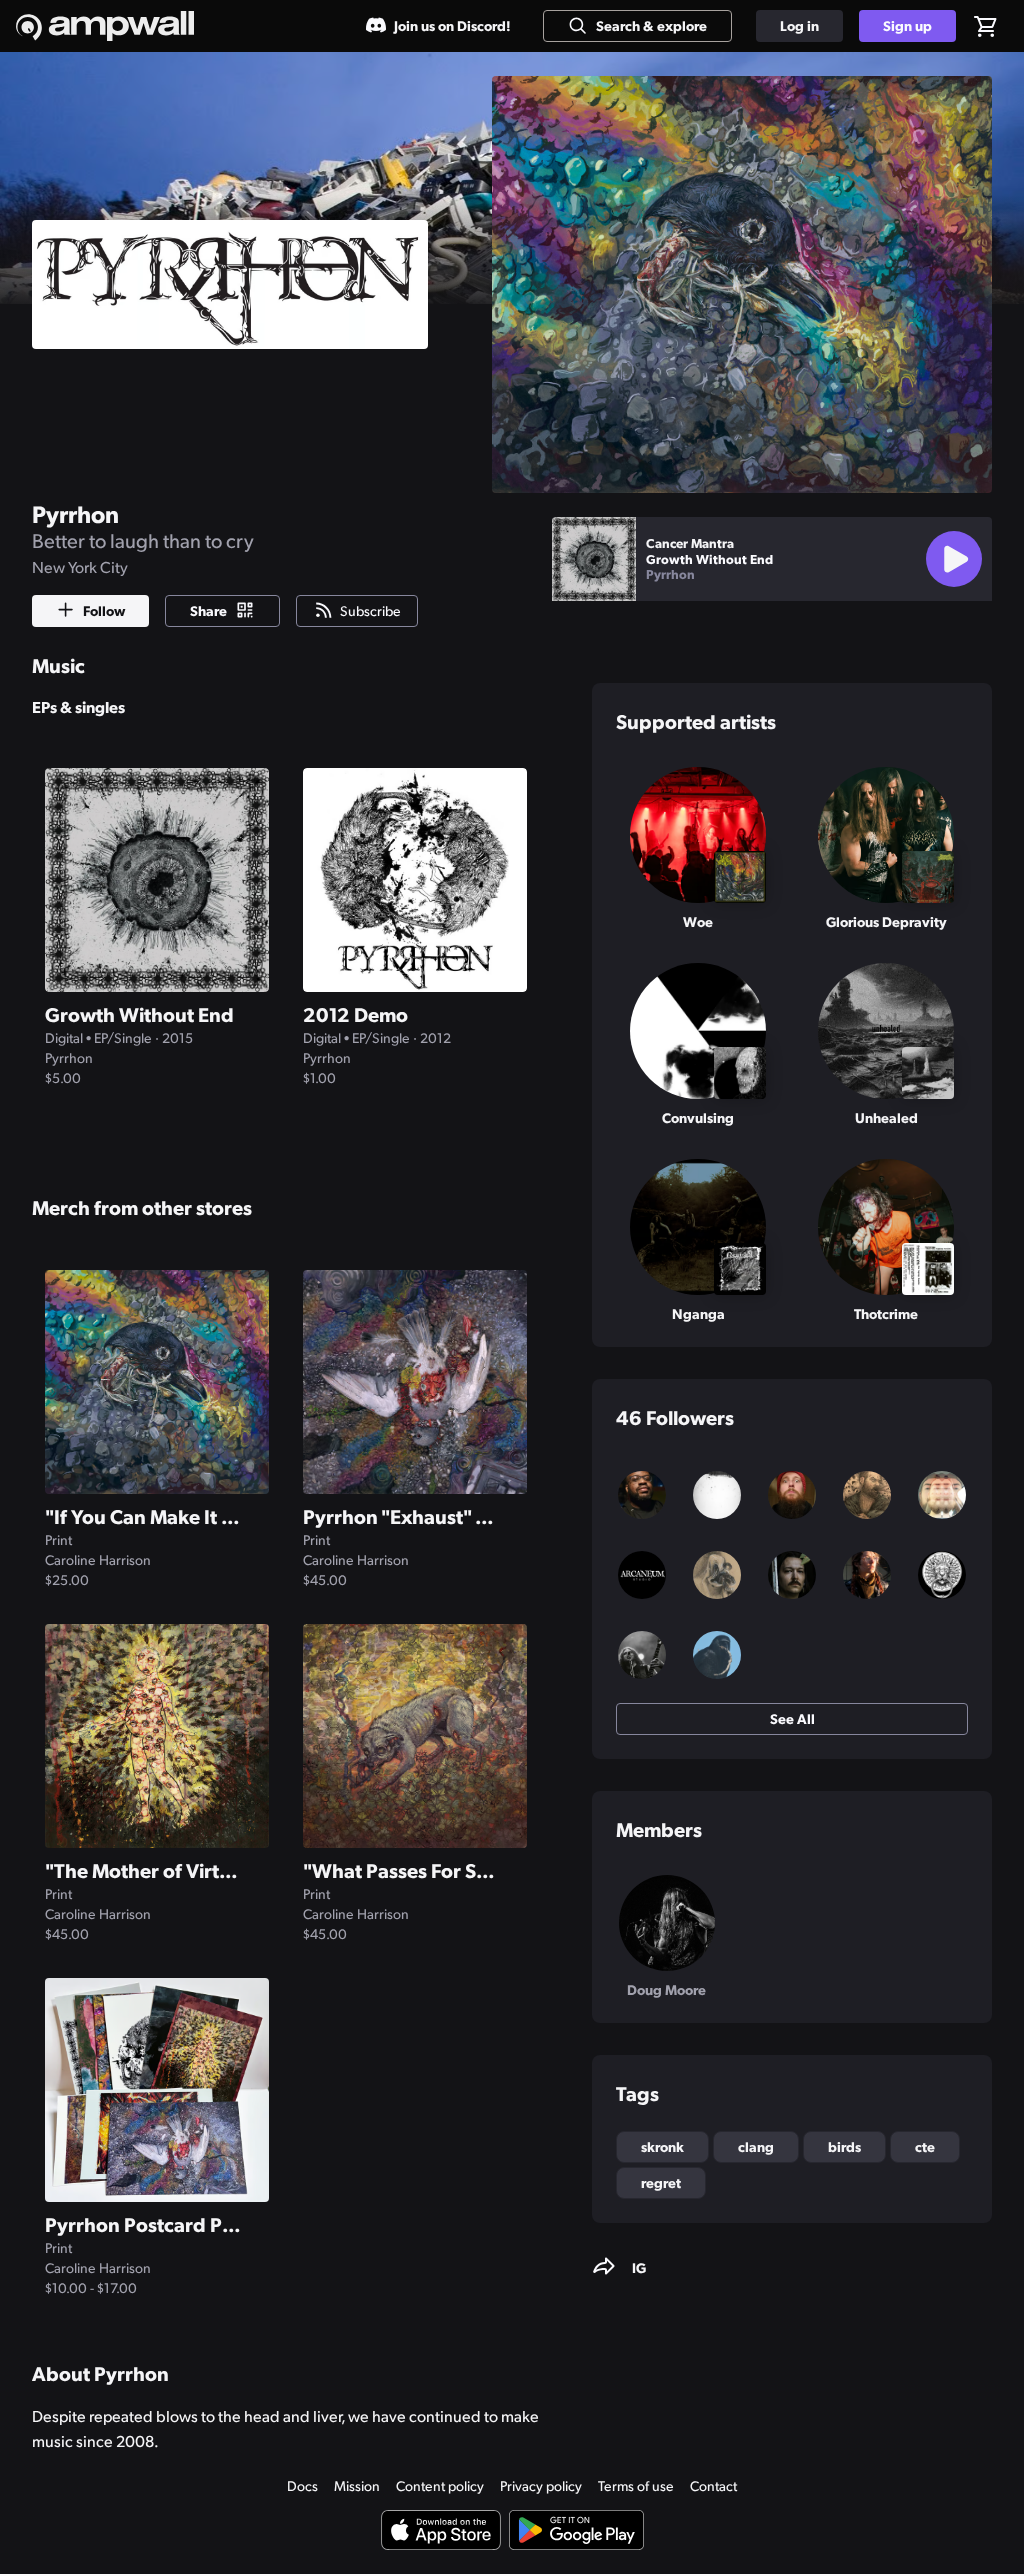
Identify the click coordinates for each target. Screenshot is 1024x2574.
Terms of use (636, 2485)
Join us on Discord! (452, 25)
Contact (713, 2485)
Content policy (440, 2485)
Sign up (907, 25)
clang (756, 2146)
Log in (799, 25)
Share (208, 610)
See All (792, 1718)
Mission (357, 2485)
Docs (302, 2485)
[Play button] (954, 559)
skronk (662, 2146)
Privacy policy (541, 2485)
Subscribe (370, 610)
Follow (104, 610)
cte (925, 2146)
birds (844, 2146)
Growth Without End (709, 558)
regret (661, 2182)
